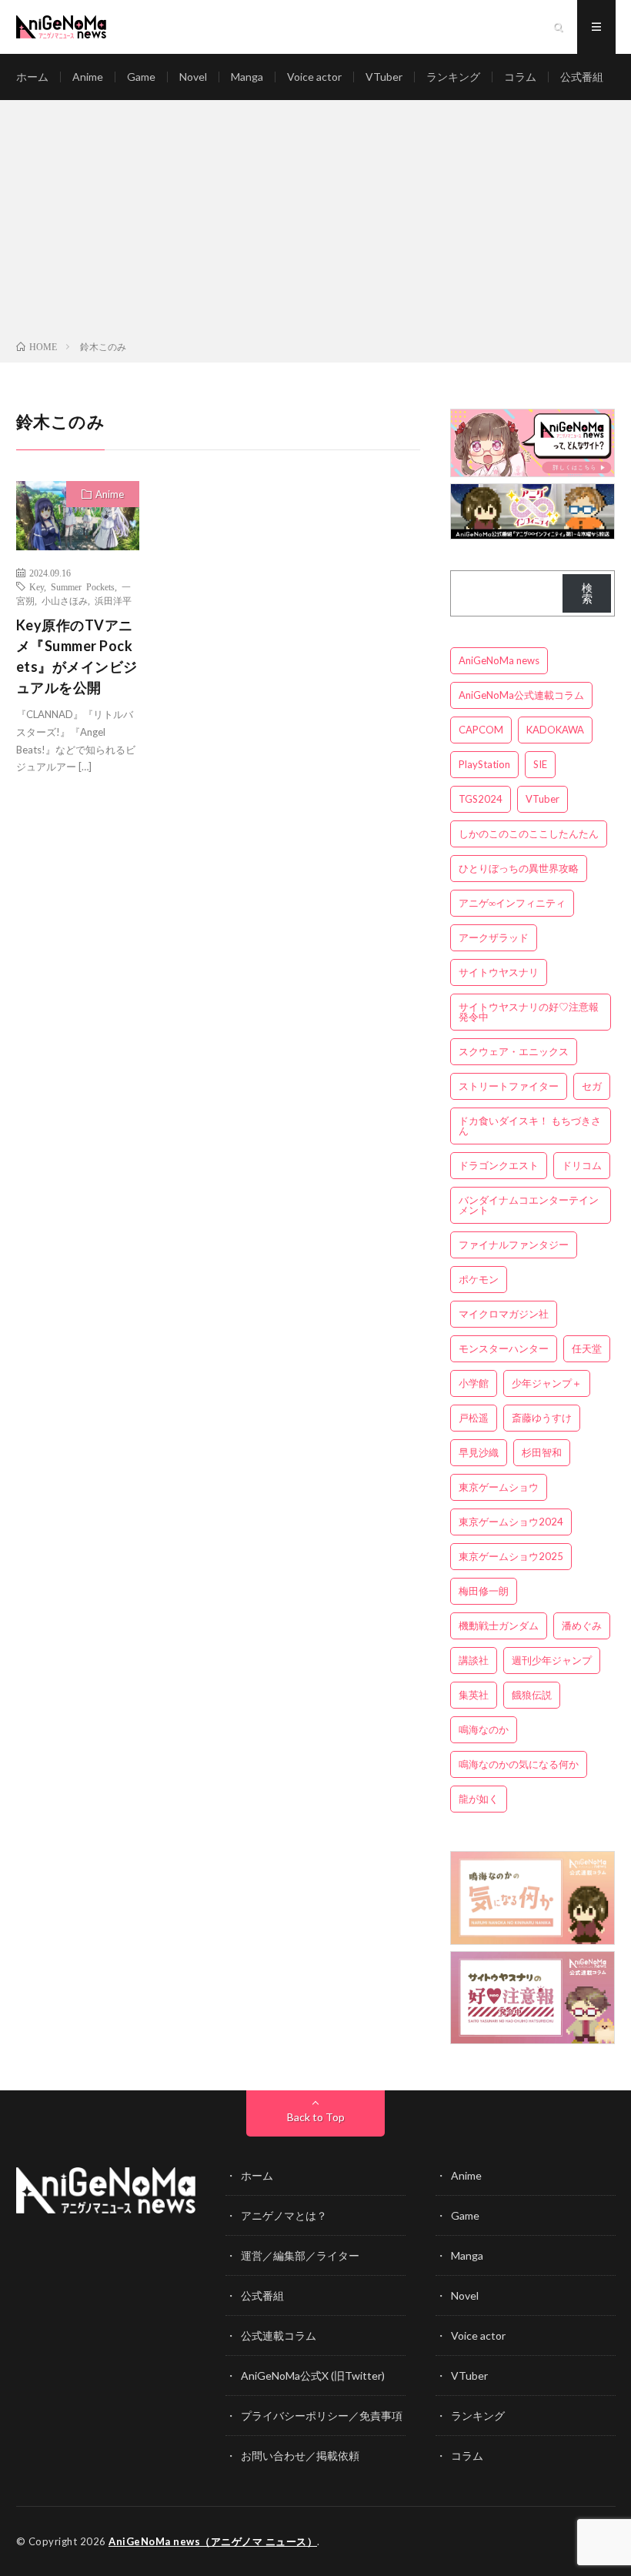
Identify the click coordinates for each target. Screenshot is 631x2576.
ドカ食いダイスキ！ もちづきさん (530, 1126)
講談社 (474, 1660)
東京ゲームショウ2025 (511, 1556)
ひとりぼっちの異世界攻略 (519, 868)
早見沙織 (479, 1452)
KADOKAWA (555, 730)
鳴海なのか (484, 1729)
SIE (540, 764)
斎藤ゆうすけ (542, 1418)
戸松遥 (474, 1418)
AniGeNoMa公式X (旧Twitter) (313, 2376)
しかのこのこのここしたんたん (529, 834)
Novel (193, 77)
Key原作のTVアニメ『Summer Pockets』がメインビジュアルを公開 (77, 656)
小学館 (474, 1383)
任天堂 (587, 1348)
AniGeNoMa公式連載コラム (521, 695)
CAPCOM (481, 730)
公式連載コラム (279, 2335)
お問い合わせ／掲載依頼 (300, 2456)
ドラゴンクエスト (499, 1165)
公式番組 (582, 77)
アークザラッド (494, 937)
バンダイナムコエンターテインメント (529, 1205)
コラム (520, 77)
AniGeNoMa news (499, 660)
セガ (592, 1086)
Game (141, 77)
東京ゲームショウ (499, 1487)
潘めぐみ (582, 1625)
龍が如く (479, 1799)
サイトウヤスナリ (499, 972)
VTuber (384, 77)
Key (37, 586)
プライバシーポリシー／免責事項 (322, 2416)
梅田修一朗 (484, 1591)
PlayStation (484, 764)
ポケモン (479, 1279)
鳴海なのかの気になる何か (519, 1764)
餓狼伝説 (532, 1695)
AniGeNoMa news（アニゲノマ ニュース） (213, 2541)
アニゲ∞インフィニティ (512, 903)
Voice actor (314, 77)
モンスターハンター (504, 1348)
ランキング (453, 77)
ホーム (32, 77)
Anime (88, 77)
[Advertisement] (315, 223)
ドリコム (582, 1165)
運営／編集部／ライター (300, 2255)
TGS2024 (481, 799)
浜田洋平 (113, 600)
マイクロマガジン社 (504, 1314)
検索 (587, 593)
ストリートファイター (509, 1086)
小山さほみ (65, 600)
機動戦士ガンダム (499, 1625)
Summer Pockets (83, 586)
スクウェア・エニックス (514, 1051)
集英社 (474, 1695)
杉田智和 (542, 1452)
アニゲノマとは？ (284, 2215)
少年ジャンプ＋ (547, 1383)
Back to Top (316, 2117)
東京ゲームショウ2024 (511, 1522)
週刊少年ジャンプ (552, 1660)
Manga (247, 77)
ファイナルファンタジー (514, 1245)
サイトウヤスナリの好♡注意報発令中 (529, 1012)
